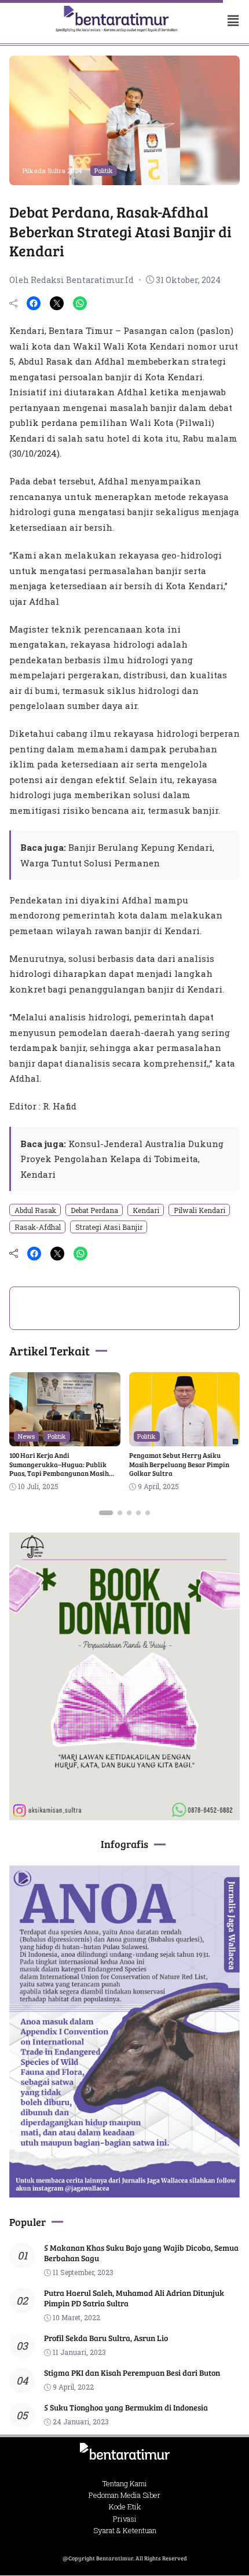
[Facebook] (34, 303)
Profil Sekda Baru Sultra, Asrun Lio (106, 2338)
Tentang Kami (125, 2483)
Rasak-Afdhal (38, 1227)
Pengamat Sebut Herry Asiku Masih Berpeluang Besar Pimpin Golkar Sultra (179, 1464)
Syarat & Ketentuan (125, 2530)
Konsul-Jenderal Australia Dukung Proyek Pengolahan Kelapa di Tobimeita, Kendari (122, 1159)
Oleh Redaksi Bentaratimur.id (72, 280)
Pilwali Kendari (199, 1210)
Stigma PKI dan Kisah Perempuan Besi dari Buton (132, 2373)
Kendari (146, 1210)
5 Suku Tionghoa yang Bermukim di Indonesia (126, 2407)
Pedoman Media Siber (124, 2495)
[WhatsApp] (80, 303)
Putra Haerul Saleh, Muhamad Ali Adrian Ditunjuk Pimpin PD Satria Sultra (134, 2298)
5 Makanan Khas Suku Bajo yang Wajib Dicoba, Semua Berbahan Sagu (141, 2253)
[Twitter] (57, 303)
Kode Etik (125, 2507)
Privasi (125, 2519)
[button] (224, 21)
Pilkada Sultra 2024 (52, 170)
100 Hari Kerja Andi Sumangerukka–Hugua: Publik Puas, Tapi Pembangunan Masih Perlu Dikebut (59, 1469)
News (26, 1436)
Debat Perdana (94, 1210)
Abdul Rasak (35, 1210)
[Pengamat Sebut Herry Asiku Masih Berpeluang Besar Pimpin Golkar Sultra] (185, 1438)
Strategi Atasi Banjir (109, 1227)
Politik (104, 170)
